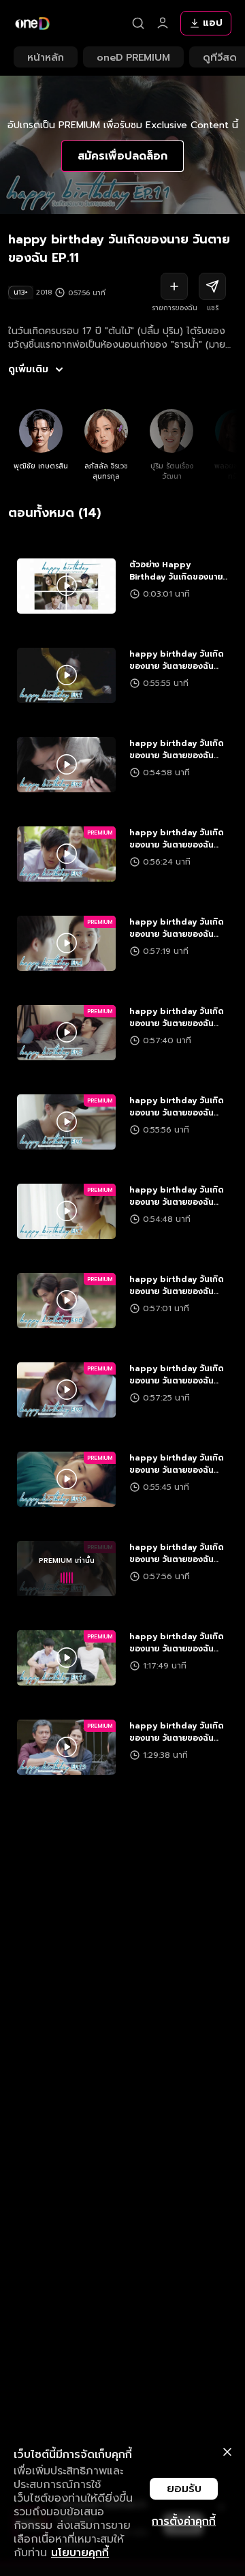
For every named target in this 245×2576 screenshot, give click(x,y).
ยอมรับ (184, 2489)
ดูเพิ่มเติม (28, 370)
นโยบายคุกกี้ (80, 2553)
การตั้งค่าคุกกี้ (184, 2521)
